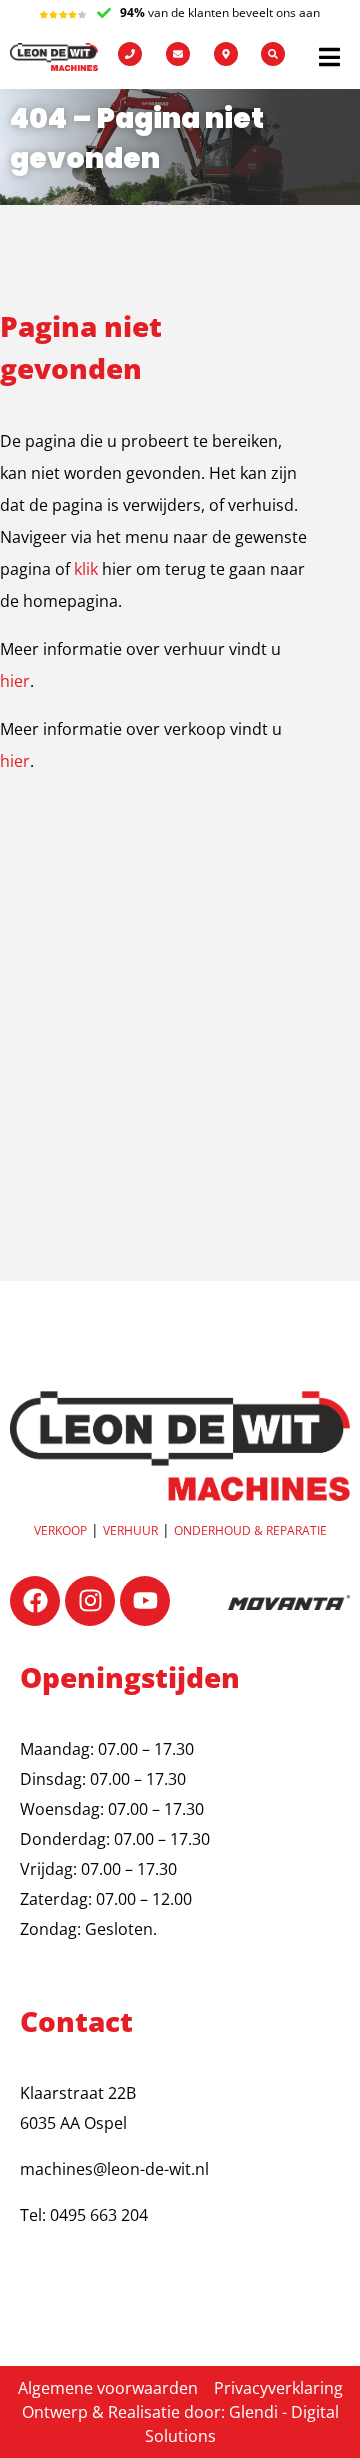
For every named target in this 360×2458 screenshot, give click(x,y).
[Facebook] (35, 1601)
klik (86, 569)
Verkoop (60, 1530)
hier (15, 681)
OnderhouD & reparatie (250, 1530)
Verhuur (130, 1530)
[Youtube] (145, 1601)
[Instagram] (90, 1601)
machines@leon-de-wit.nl (114, 2169)
